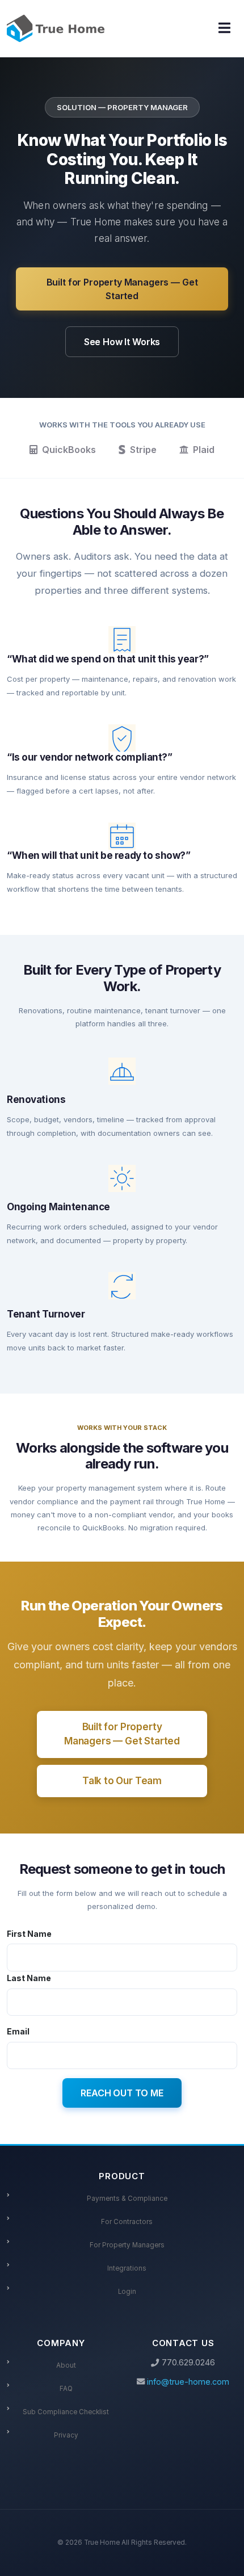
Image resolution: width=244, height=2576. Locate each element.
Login (127, 2292)
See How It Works (122, 342)
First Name (29, 1933)
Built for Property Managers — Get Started (122, 289)
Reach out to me (122, 2093)
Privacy (66, 2435)
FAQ (66, 2389)
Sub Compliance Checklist (66, 2412)
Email (18, 2031)
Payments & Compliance (127, 2199)
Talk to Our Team (122, 1781)
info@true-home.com (188, 2382)
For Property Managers (127, 2245)
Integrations (127, 2268)
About (66, 2365)
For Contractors (127, 2222)
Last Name (29, 1978)
